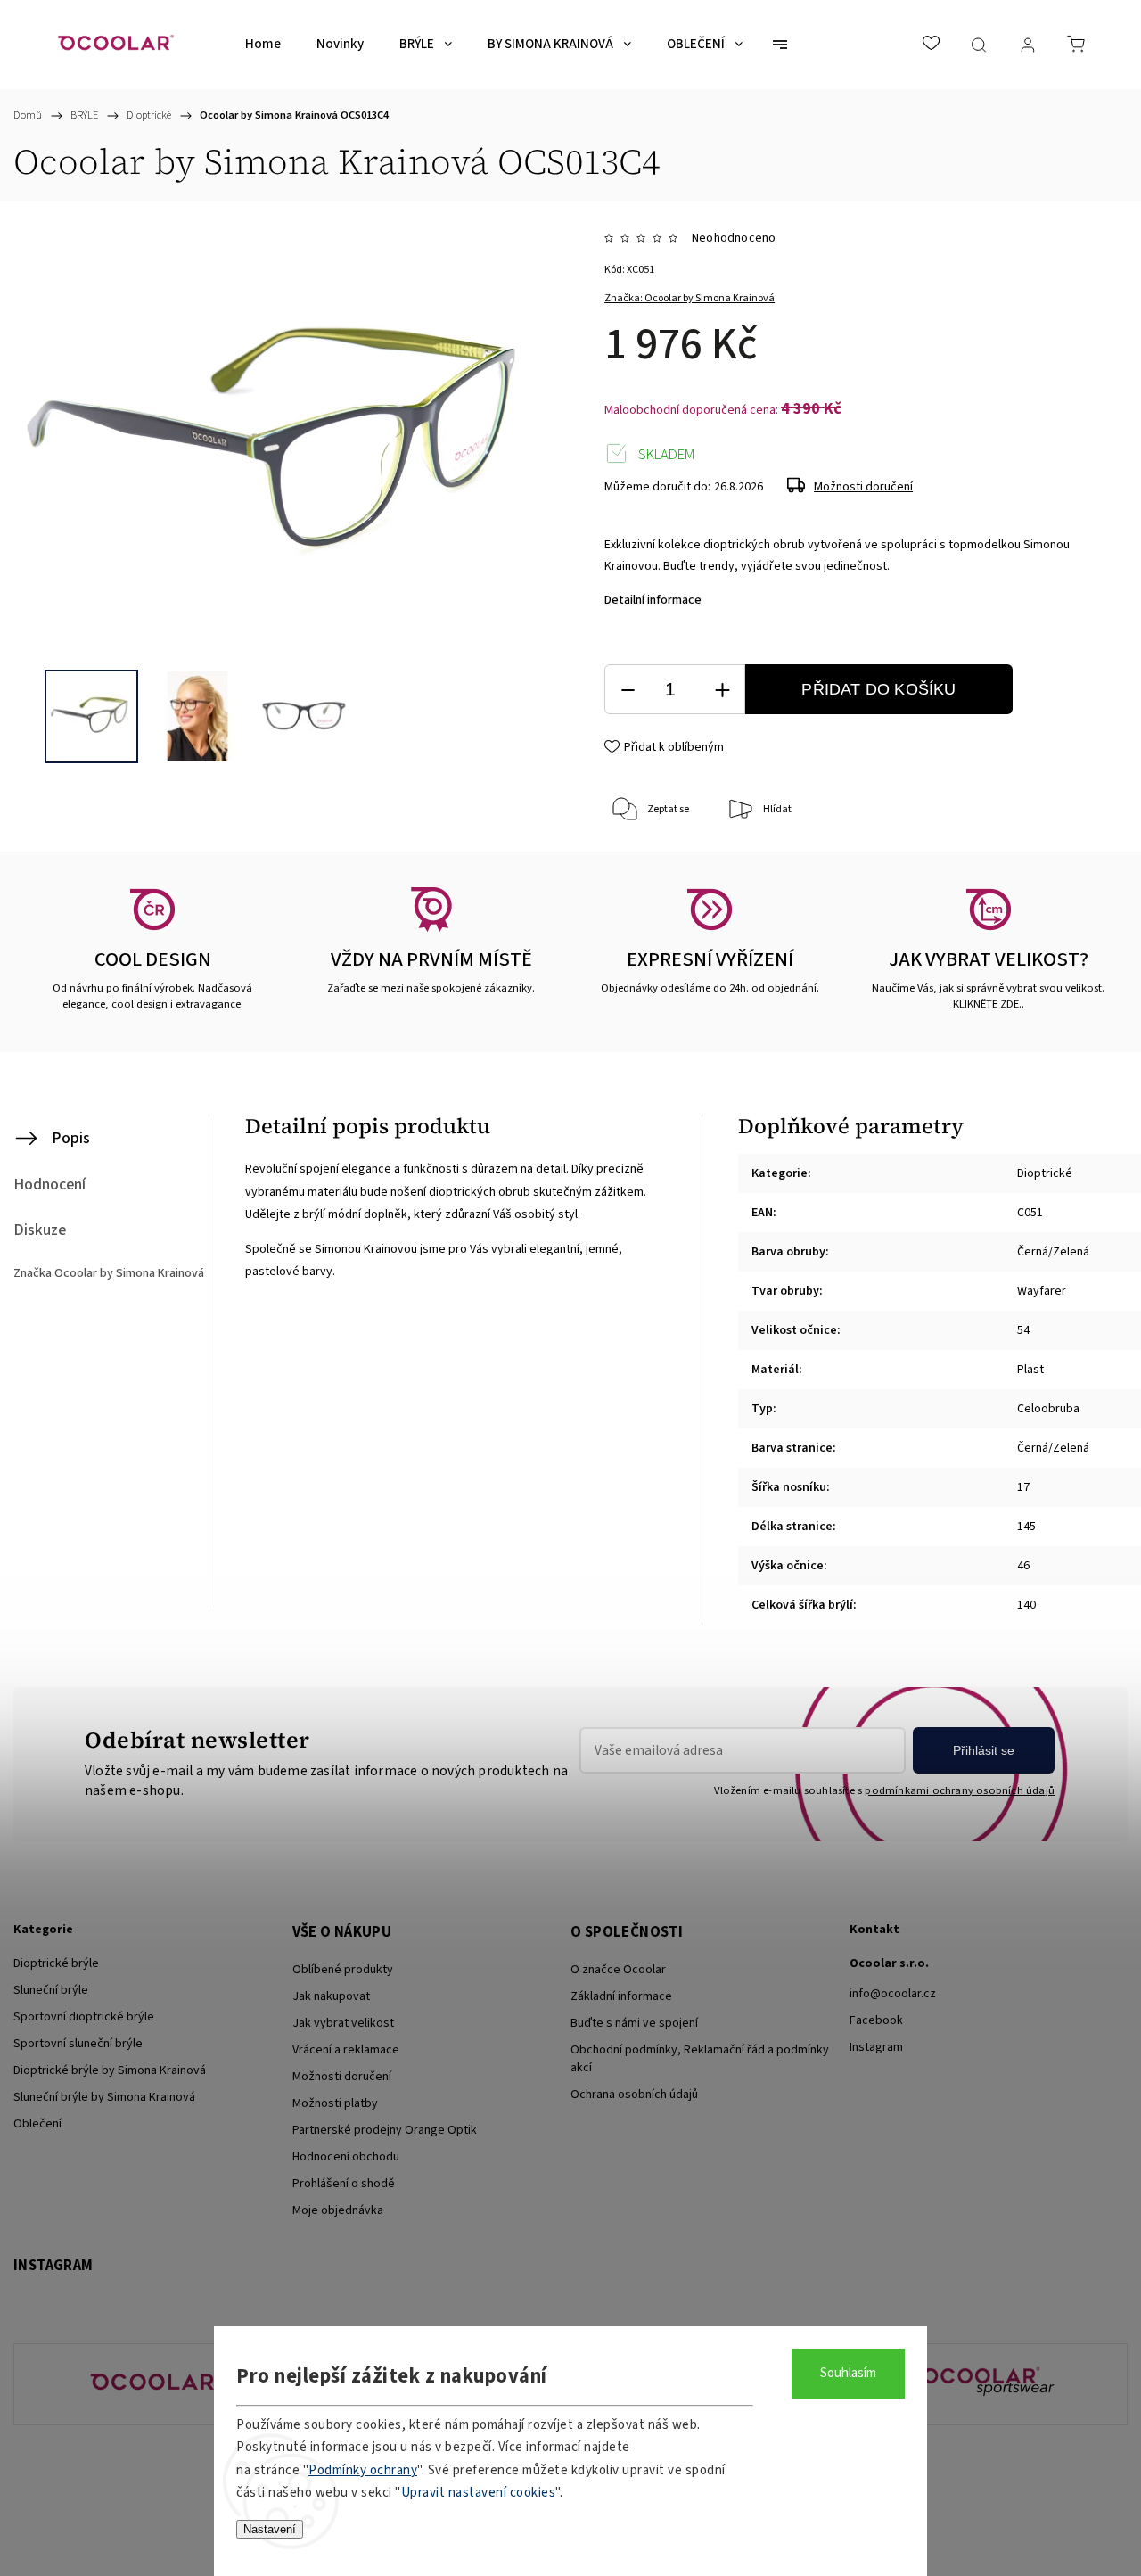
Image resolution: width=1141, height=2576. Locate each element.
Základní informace (621, 1996)
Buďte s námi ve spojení (634, 2023)
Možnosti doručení (863, 487)
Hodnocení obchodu (346, 2157)
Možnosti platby (335, 2103)
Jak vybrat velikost (343, 2023)
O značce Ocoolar (618, 1970)
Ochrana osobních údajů (634, 2095)
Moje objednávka (338, 2210)
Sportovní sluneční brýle (78, 2044)
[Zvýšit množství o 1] (722, 690)
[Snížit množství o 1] (628, 690)
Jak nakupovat (331, 1996)
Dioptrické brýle (56, 1963)
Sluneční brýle (51, 1990)
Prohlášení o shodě (344, 2184)
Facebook (876, 2020)
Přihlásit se (984, 1750)
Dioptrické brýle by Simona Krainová (110, 2070)
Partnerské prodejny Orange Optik (385, 2130)
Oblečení (37, 2124)
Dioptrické (1045, 1173)
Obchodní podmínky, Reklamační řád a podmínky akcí (700, 2059)
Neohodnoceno (734, 238)
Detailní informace (653, 600)
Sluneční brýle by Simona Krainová (104, 2097)
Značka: (690, 298)
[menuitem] (263, 45)
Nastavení (270, 2529)
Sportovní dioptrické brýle (84, 2017)
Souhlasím (848, 2373)
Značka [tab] (109, 1273)
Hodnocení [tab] (49, 1185)
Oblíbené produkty (343, 1970)
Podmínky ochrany (363, 2470)
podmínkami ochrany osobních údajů (960, 1790)
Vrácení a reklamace (346, 2050)
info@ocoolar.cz (893, 1994)
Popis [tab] (71, 1138)
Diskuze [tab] (40, 1230)
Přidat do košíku (878, 689)
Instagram (876, 2047)
